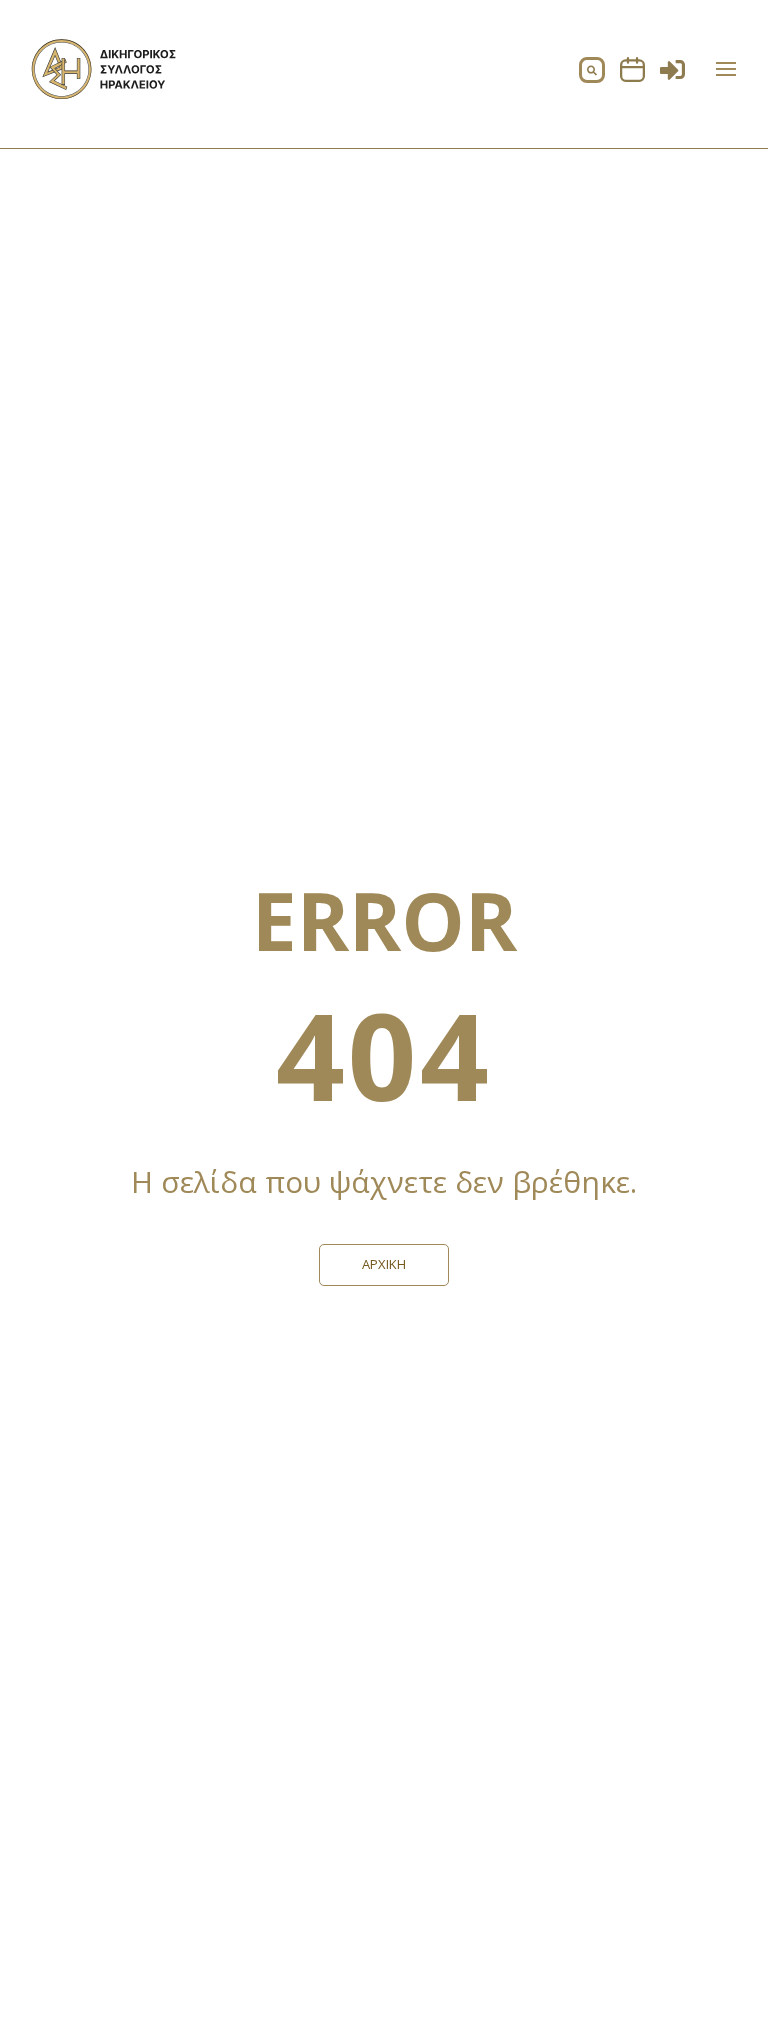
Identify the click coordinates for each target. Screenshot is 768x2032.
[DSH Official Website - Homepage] (105, 93)
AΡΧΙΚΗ (384, 1264)
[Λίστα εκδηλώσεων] (632, 76)
